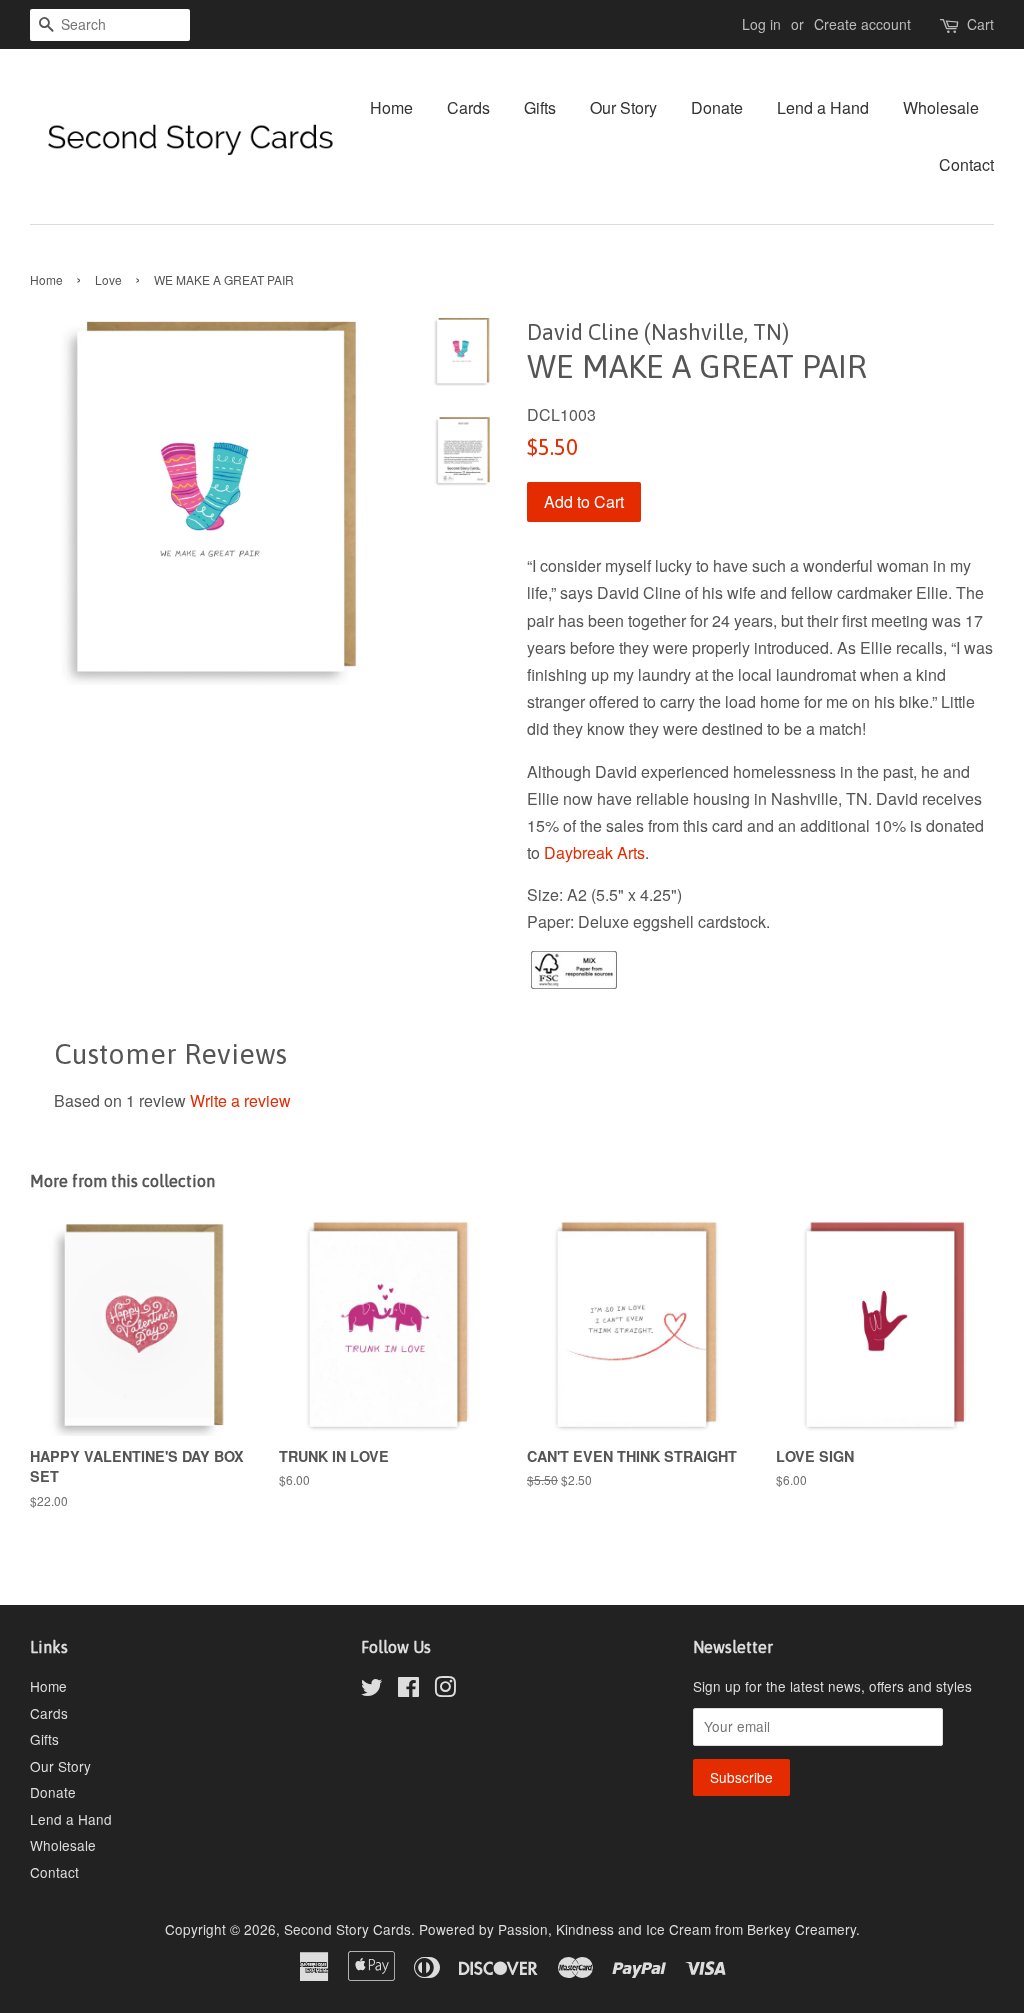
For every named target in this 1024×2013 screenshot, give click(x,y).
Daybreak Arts (594, 852)
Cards (468, 107)
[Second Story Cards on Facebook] (408, 1690)
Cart (980, 24)
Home (391, 107)
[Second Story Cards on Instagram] (445, 1690)
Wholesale (941, 107)
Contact (966, 164)
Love (108, 279)
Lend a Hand (823, 107)
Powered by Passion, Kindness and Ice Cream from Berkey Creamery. (639, 1929)
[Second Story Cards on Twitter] (372, 1690)
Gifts (540, 107)
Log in (761, 24)
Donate (717, 107)
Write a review (240, 1100)
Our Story (623, 107)
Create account (862, 24)
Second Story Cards (347, 1929)
